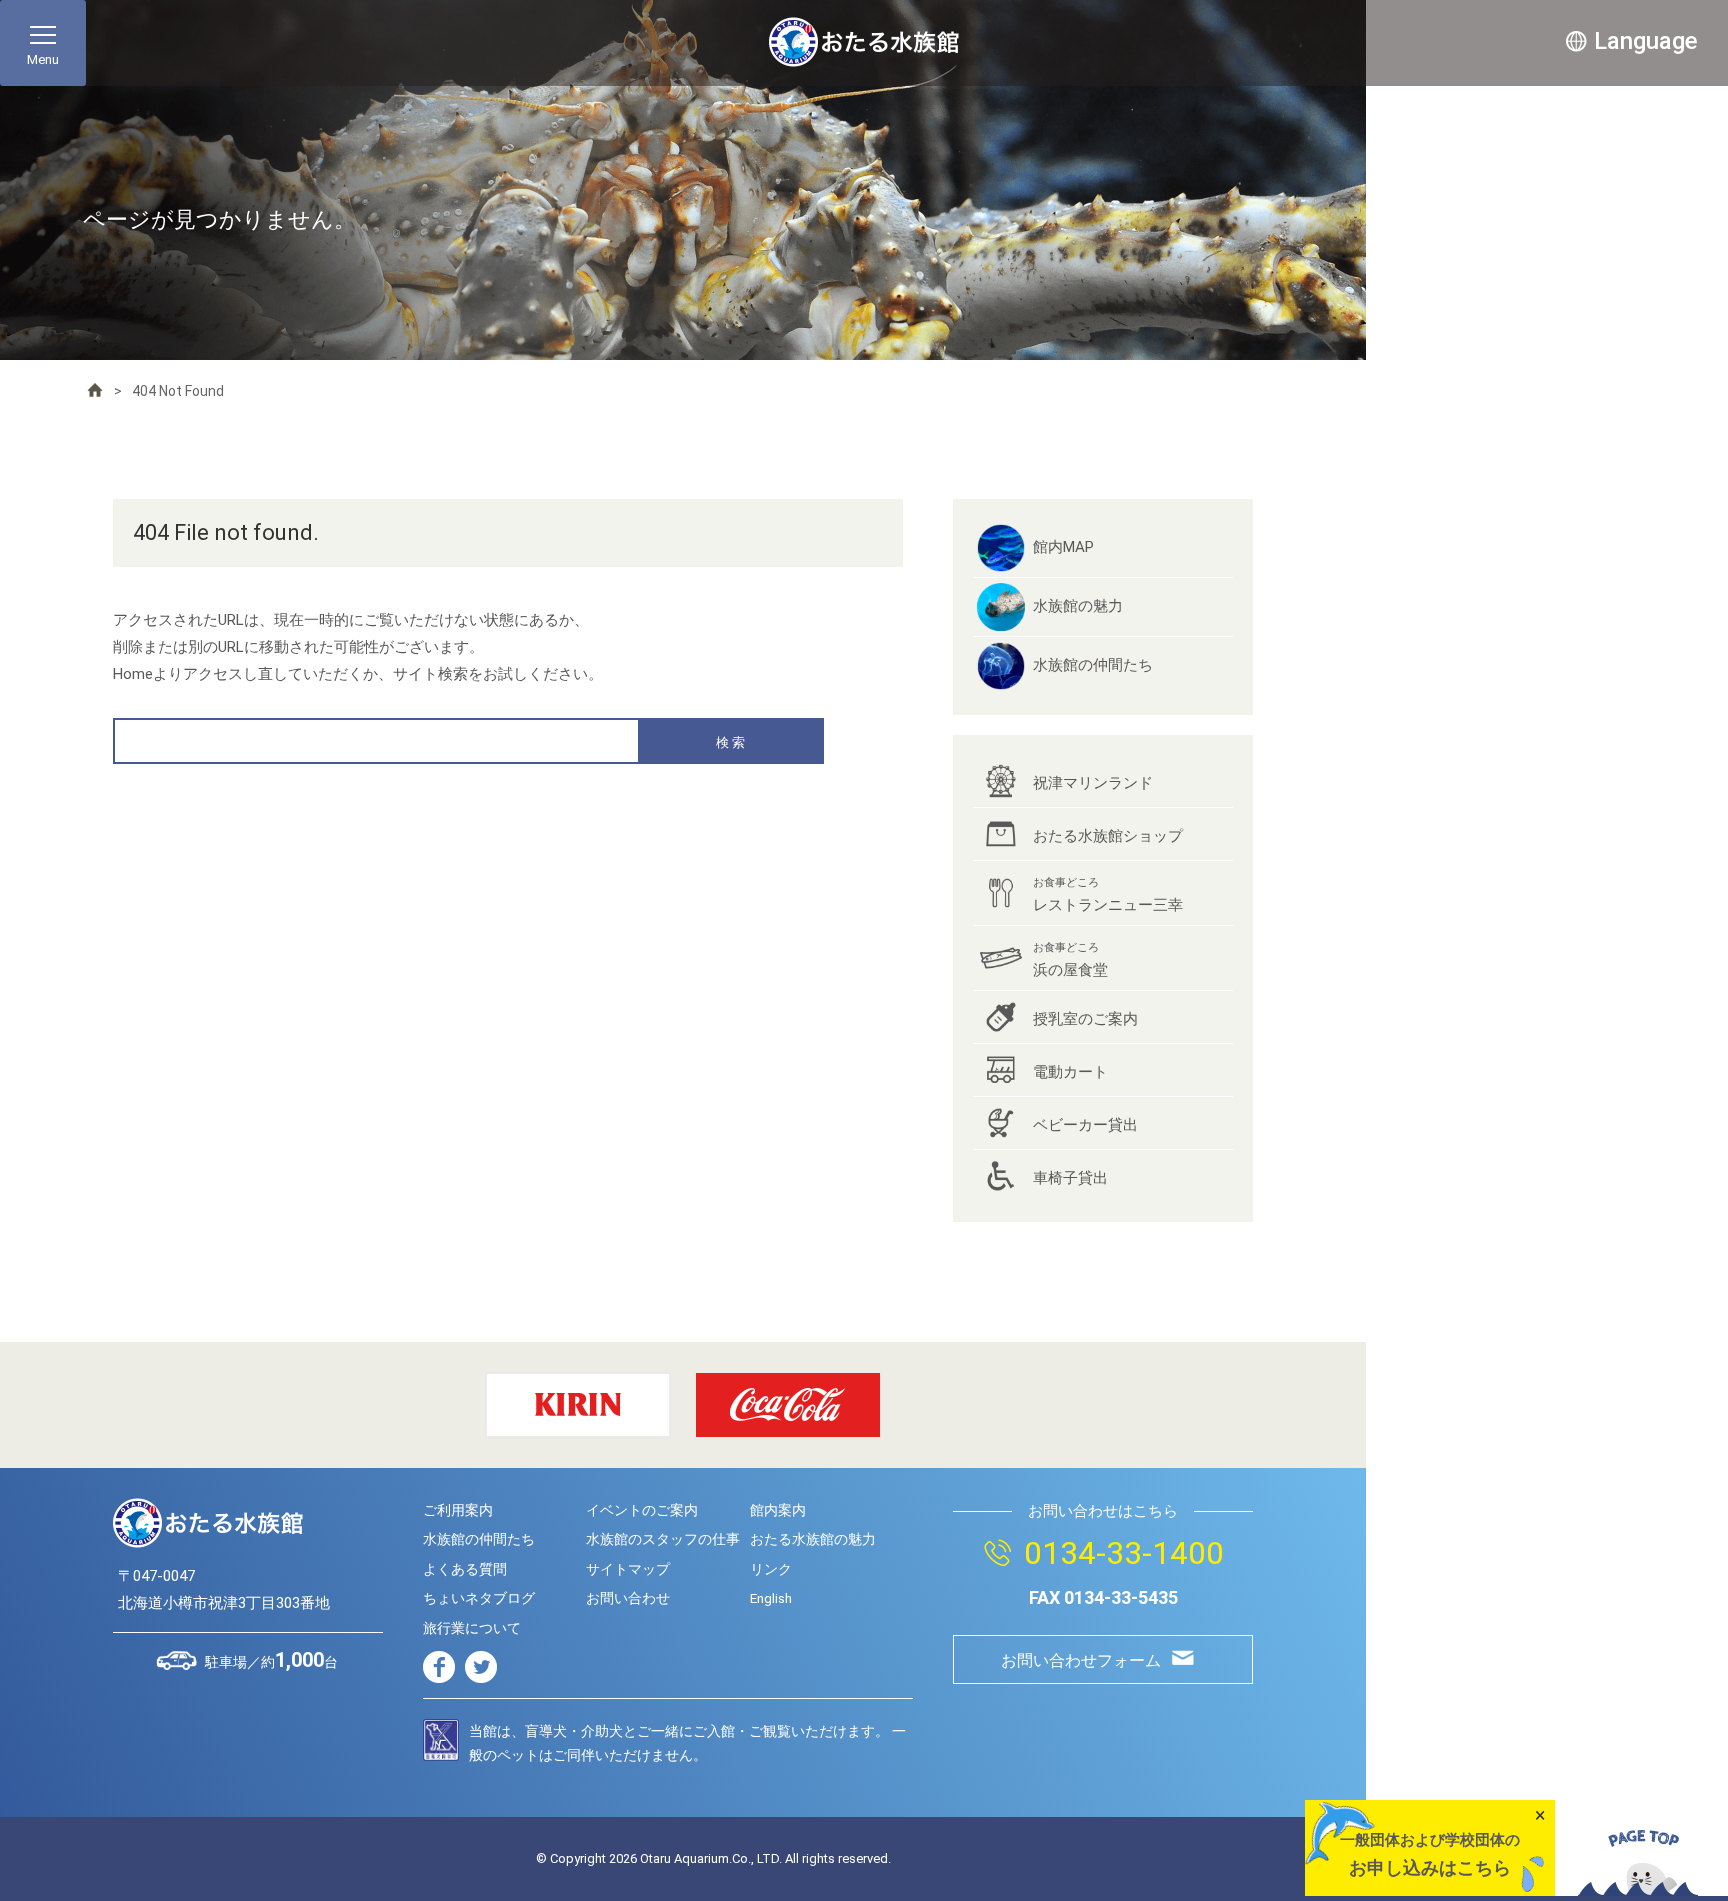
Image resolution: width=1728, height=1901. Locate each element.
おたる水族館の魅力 (813, 1539)
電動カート (1070, 1072)
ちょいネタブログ (479, 1598)
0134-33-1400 (1124, 1553)
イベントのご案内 (642, 1510)
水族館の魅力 (1078, 606)
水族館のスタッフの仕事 (663, 1539)
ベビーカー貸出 (1085, 1125)
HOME (95, 390)
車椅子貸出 (1070, 1178)
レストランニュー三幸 (1108, 895)
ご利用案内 (458, 1510)
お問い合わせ (628, 1598)
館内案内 (778, 1510)
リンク (771, 1569)
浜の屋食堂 (1070, 960)
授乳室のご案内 (1085, 1019)
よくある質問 (465, 1569)
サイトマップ (628, 1569)
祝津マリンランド (1093, 783)
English (771, 1598)
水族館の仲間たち (1093, 665)
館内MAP (1063, 547)
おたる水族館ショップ (1108, 836)
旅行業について (472, 1628)
